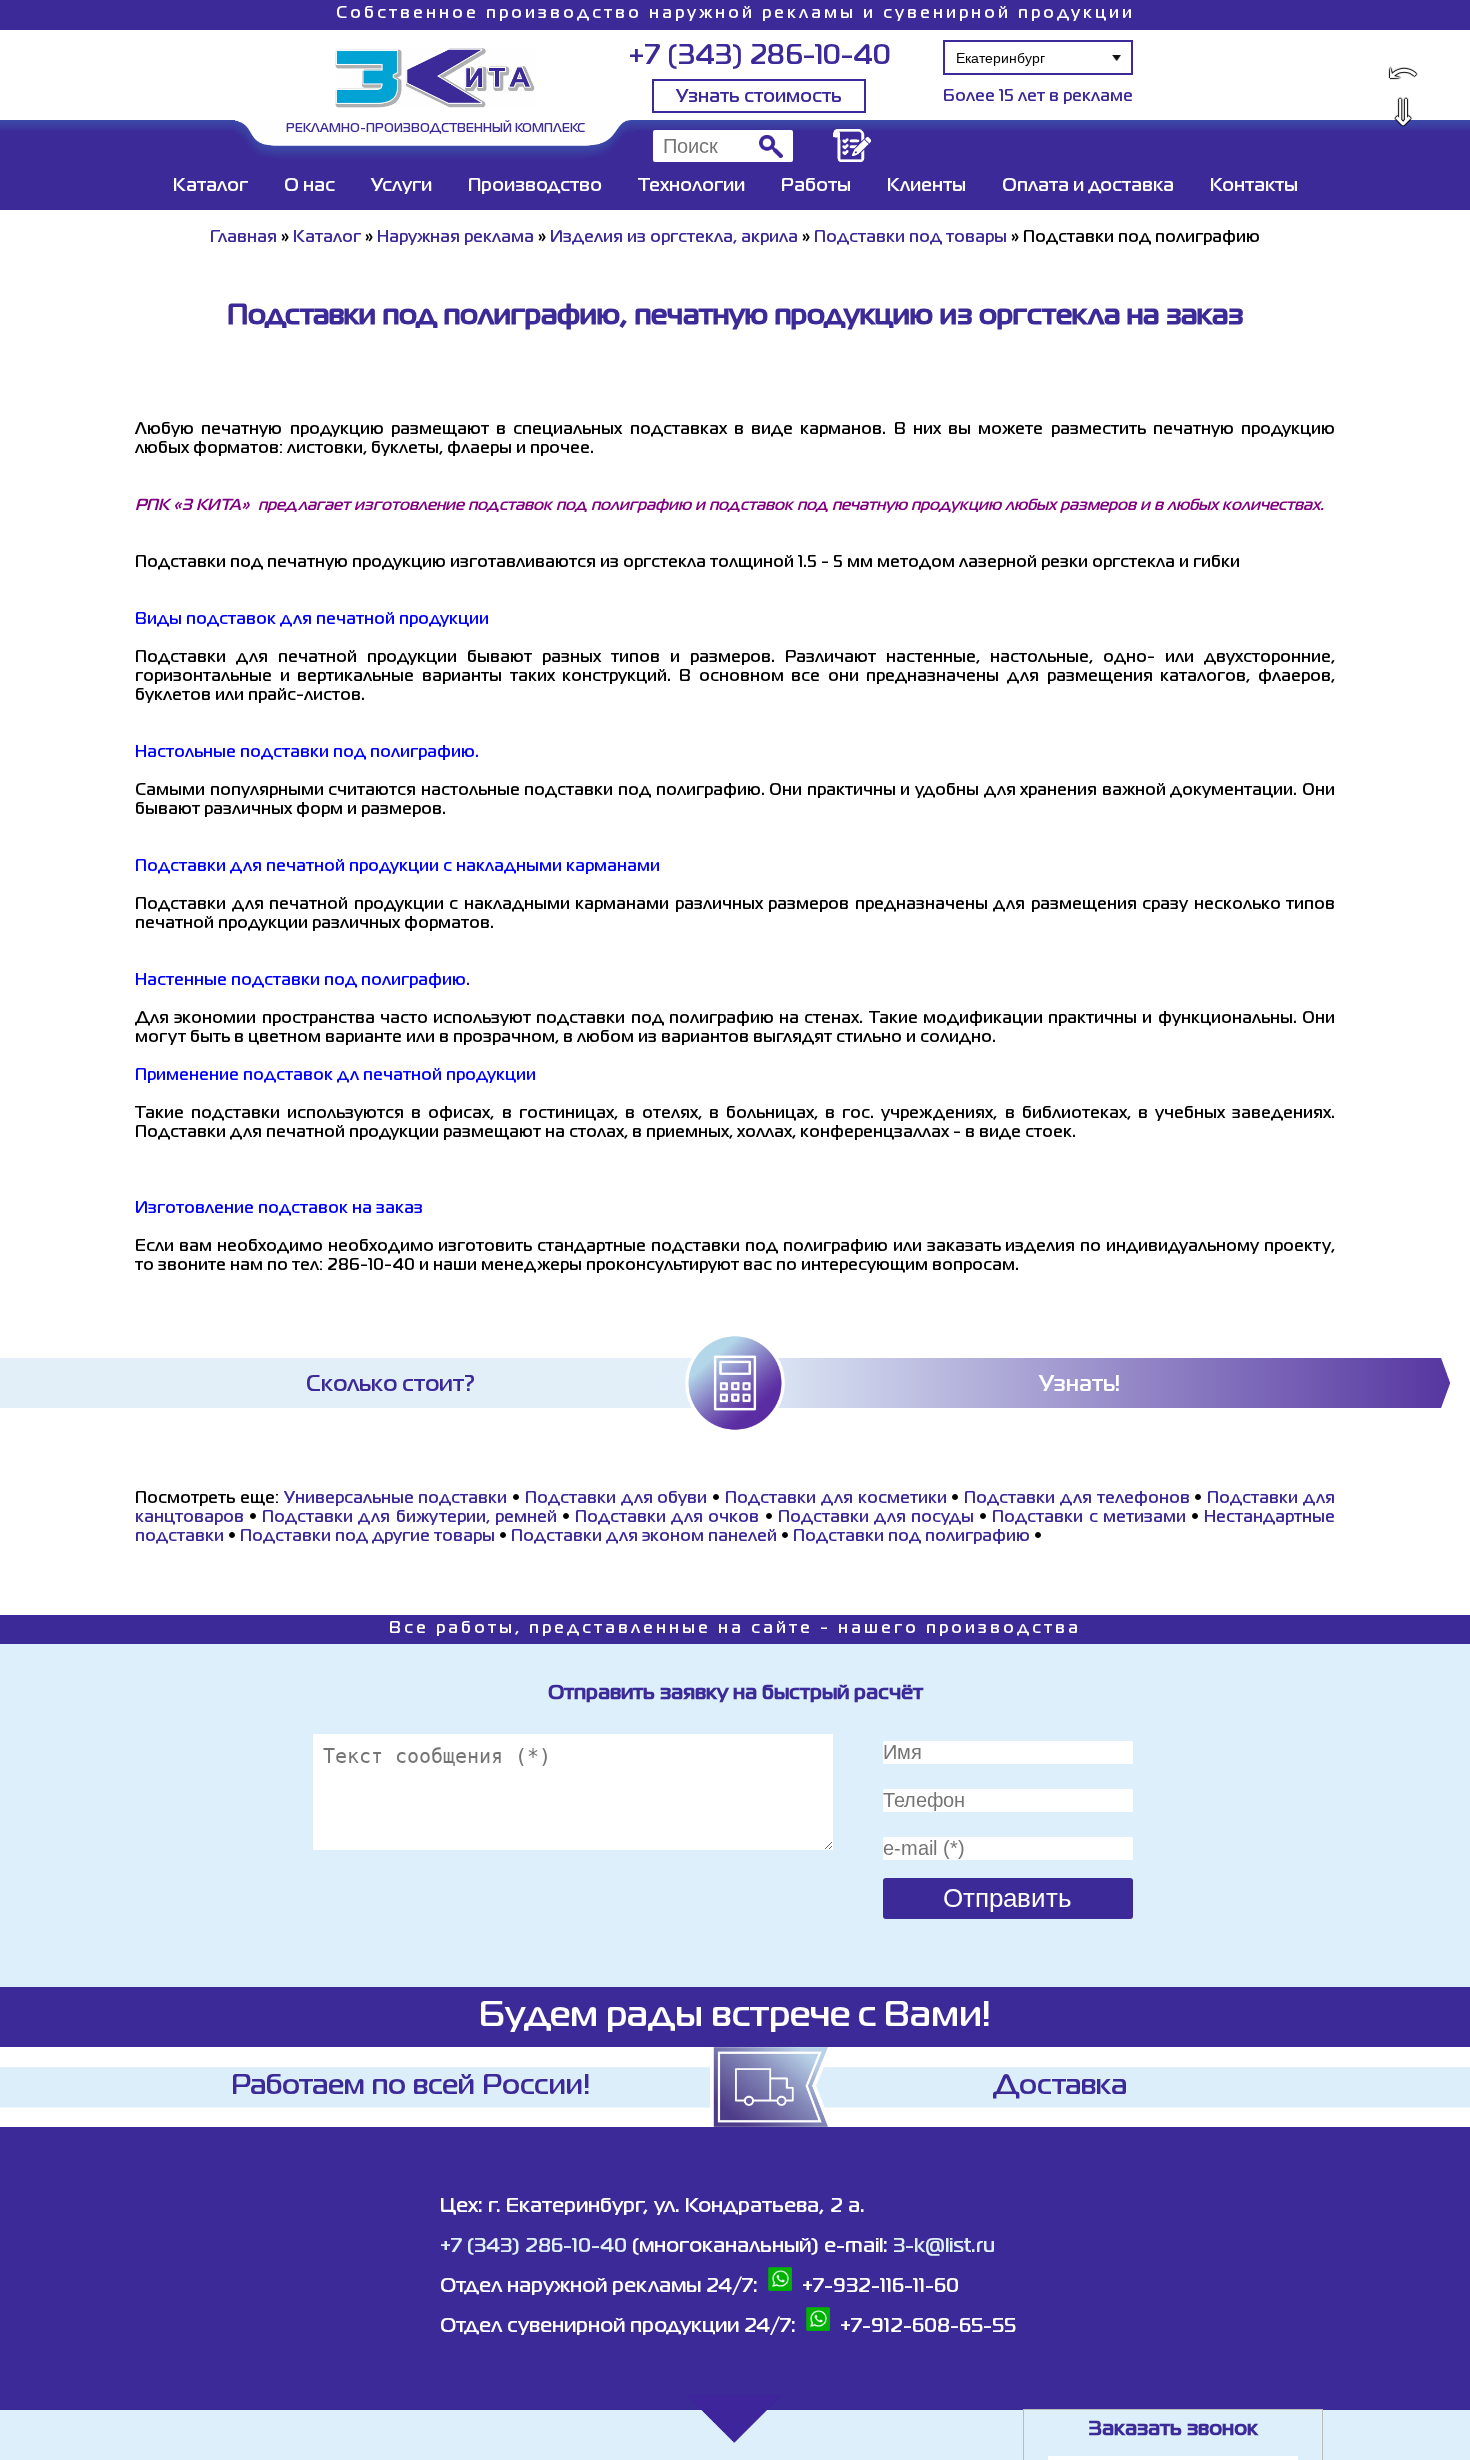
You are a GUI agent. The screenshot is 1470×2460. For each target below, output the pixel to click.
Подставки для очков (667, 1518)
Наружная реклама (455, 238)
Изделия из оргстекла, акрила (674, 238)
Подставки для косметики (836, 1499)
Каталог (210, 186)
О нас (309, 186)
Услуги (401, 186)
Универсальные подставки (396, 1499)
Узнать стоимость (759, 97)
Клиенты (926, 186)
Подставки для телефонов (1077, 1499)
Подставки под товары (910, 238)
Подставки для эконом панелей (644, 1537)
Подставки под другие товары (367, 1537)
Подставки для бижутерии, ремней (409, 1518)
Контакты (1254, 186)
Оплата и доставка (1088, 186)
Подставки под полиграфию (911, 1537)
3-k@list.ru (944, 2246)
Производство (535, 186)
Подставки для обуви (616, 1499)
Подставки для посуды (876, 1518)
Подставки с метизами (1088, 1518)
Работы (816, 186)
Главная (243, 238)
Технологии (691, 186)
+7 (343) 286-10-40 (759, 56)
